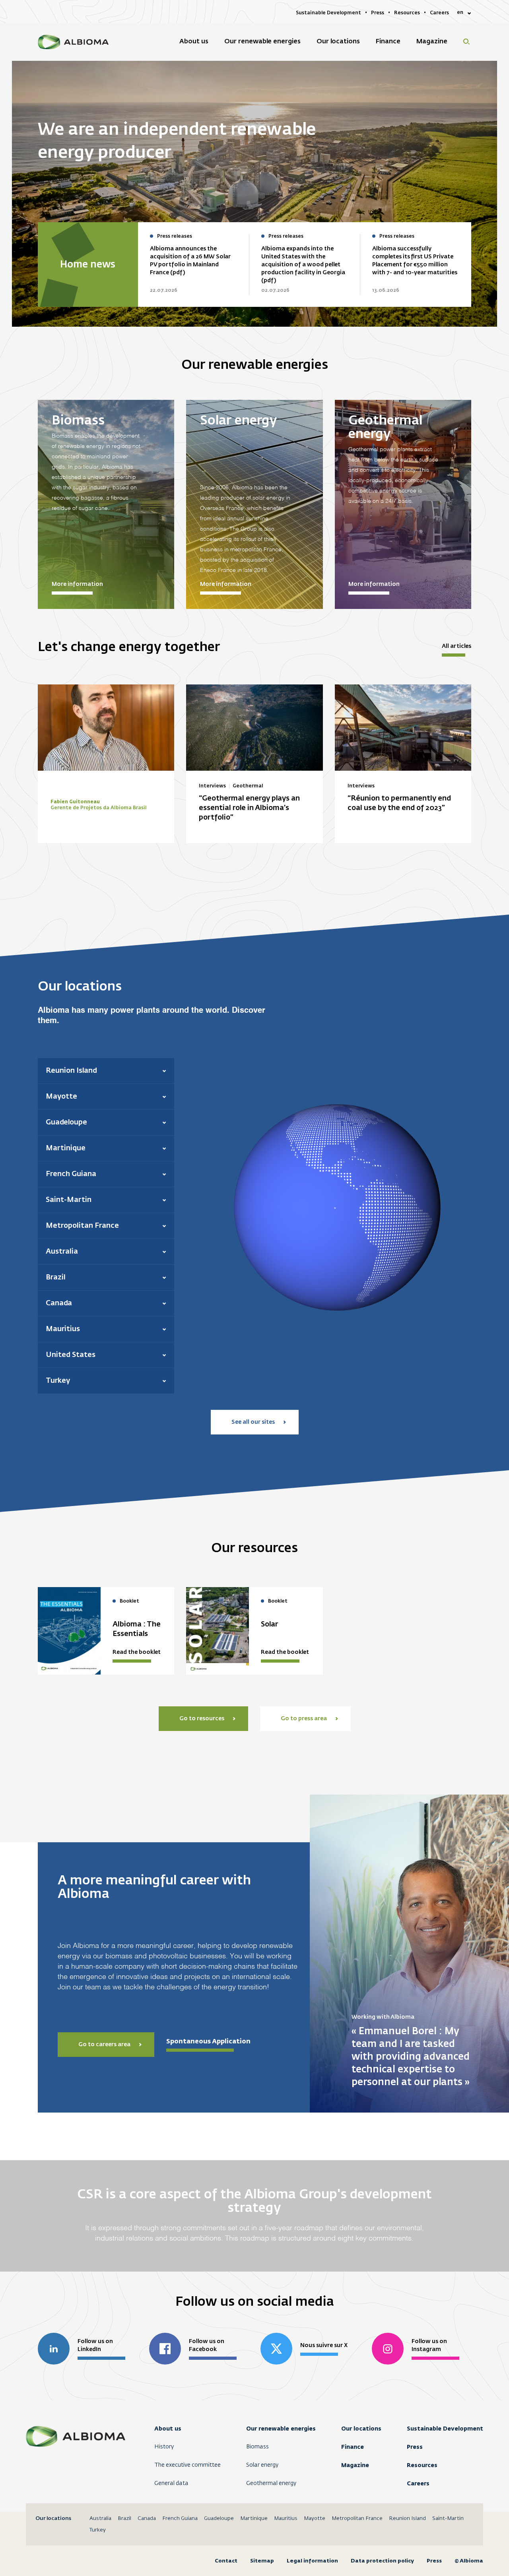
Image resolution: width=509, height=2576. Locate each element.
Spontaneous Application (208, 2041)
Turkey (98, 2530)
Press (415, 2447)
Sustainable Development (445, 2429)
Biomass (257, 2447)
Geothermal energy (271, 2483)
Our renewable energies (281, 2429)
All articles (457, 646)
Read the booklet (137, 1652)
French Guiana (180, 2519)
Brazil (124, 2519)
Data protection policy (382, 2561)
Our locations (361, 2429)
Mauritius (286, 2519)
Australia (100, 2519)
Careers (418, 2483)
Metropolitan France (357, 2519)
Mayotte (315, 2519)
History (164, 2447)
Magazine (355, 2465)
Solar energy (262, 2465)
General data (171, 2483)
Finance (353, 2447)
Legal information (312, 2561)
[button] (106, 1071)
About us (168, 2429)
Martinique (254, 2519)
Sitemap (262, 2561)
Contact (226, 2561)
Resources (422, 2465)
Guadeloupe (219, 2519)
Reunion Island (407, 2519)
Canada (147, 2519)
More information (77, 584)
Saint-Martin (448, 2519)
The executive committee (187, 2465)
